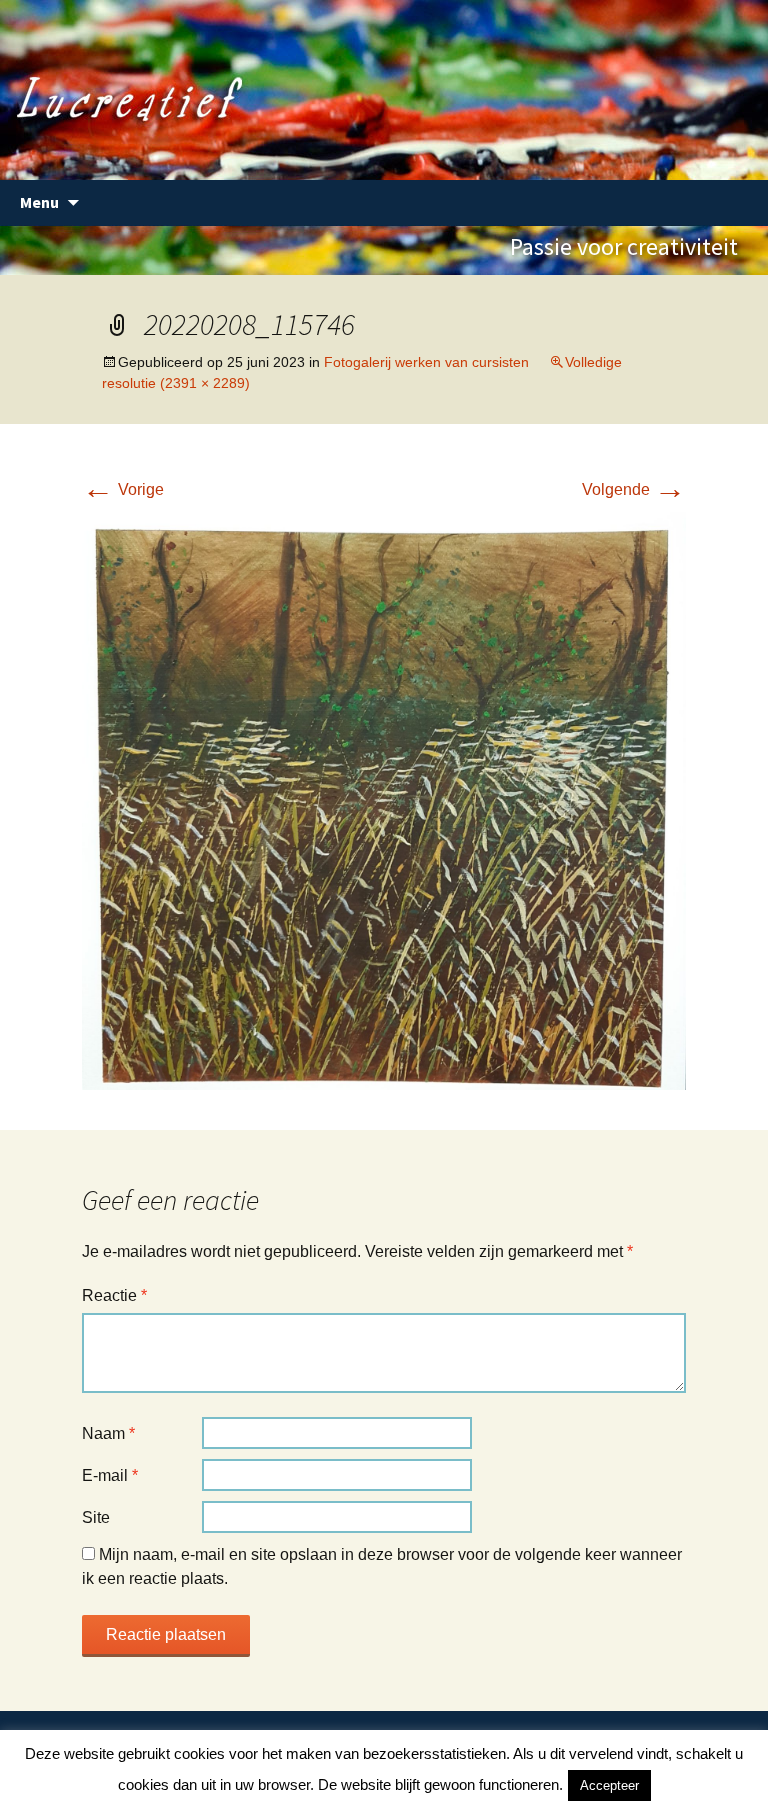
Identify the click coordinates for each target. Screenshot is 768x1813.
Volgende (634, 489)
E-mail (110, 1475)
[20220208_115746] (384, 799)
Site (96, 1517)
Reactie (114, 1295)
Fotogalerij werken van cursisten (426, 362)
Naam (108, 1433)
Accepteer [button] (609, 1785)
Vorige (123, 489)
